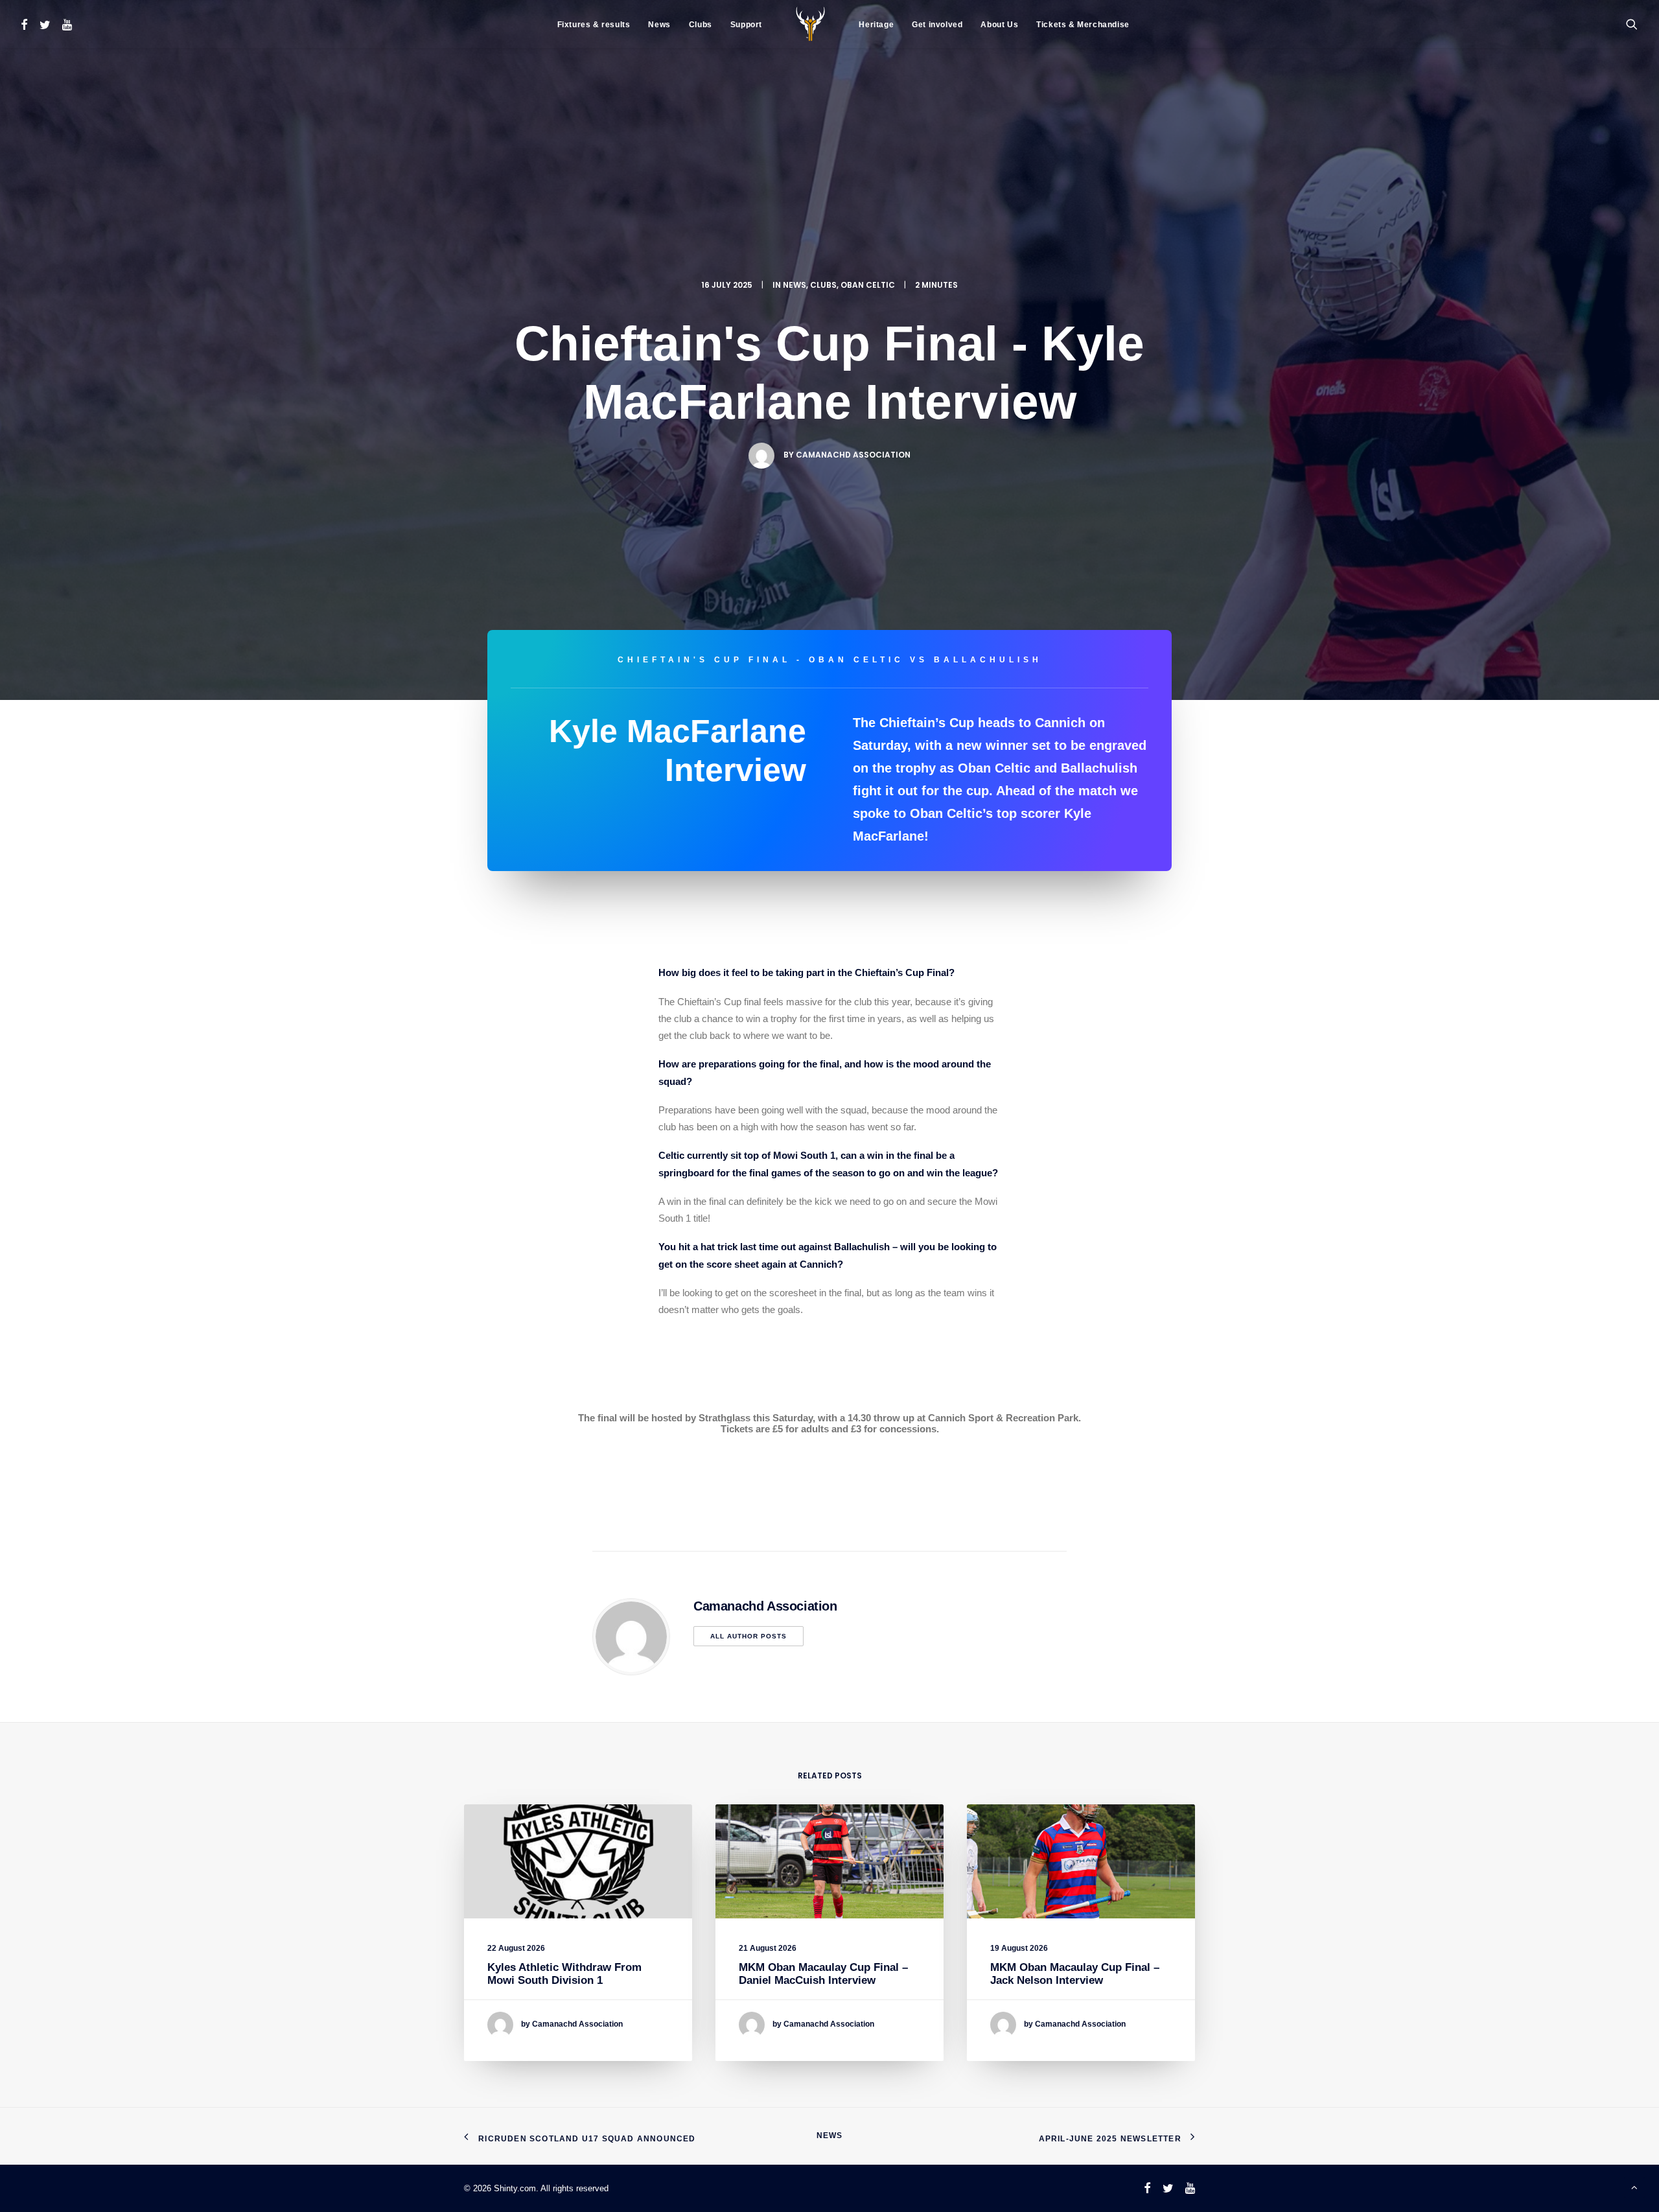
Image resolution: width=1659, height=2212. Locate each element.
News (659, 25)
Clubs (701, 25)
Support (746, 25)
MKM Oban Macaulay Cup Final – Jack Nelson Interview (1075, 1974)
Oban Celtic (868, 285)
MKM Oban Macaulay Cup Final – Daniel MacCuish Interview (823, 1974)
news (795, 285)
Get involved (937, 25)
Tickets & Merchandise (1083, 25)
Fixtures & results (594, 25)
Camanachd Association (853, 455)
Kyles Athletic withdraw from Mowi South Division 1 (564, 1974)
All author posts (748, 1636)
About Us (999, 25)
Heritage (876, 25)
